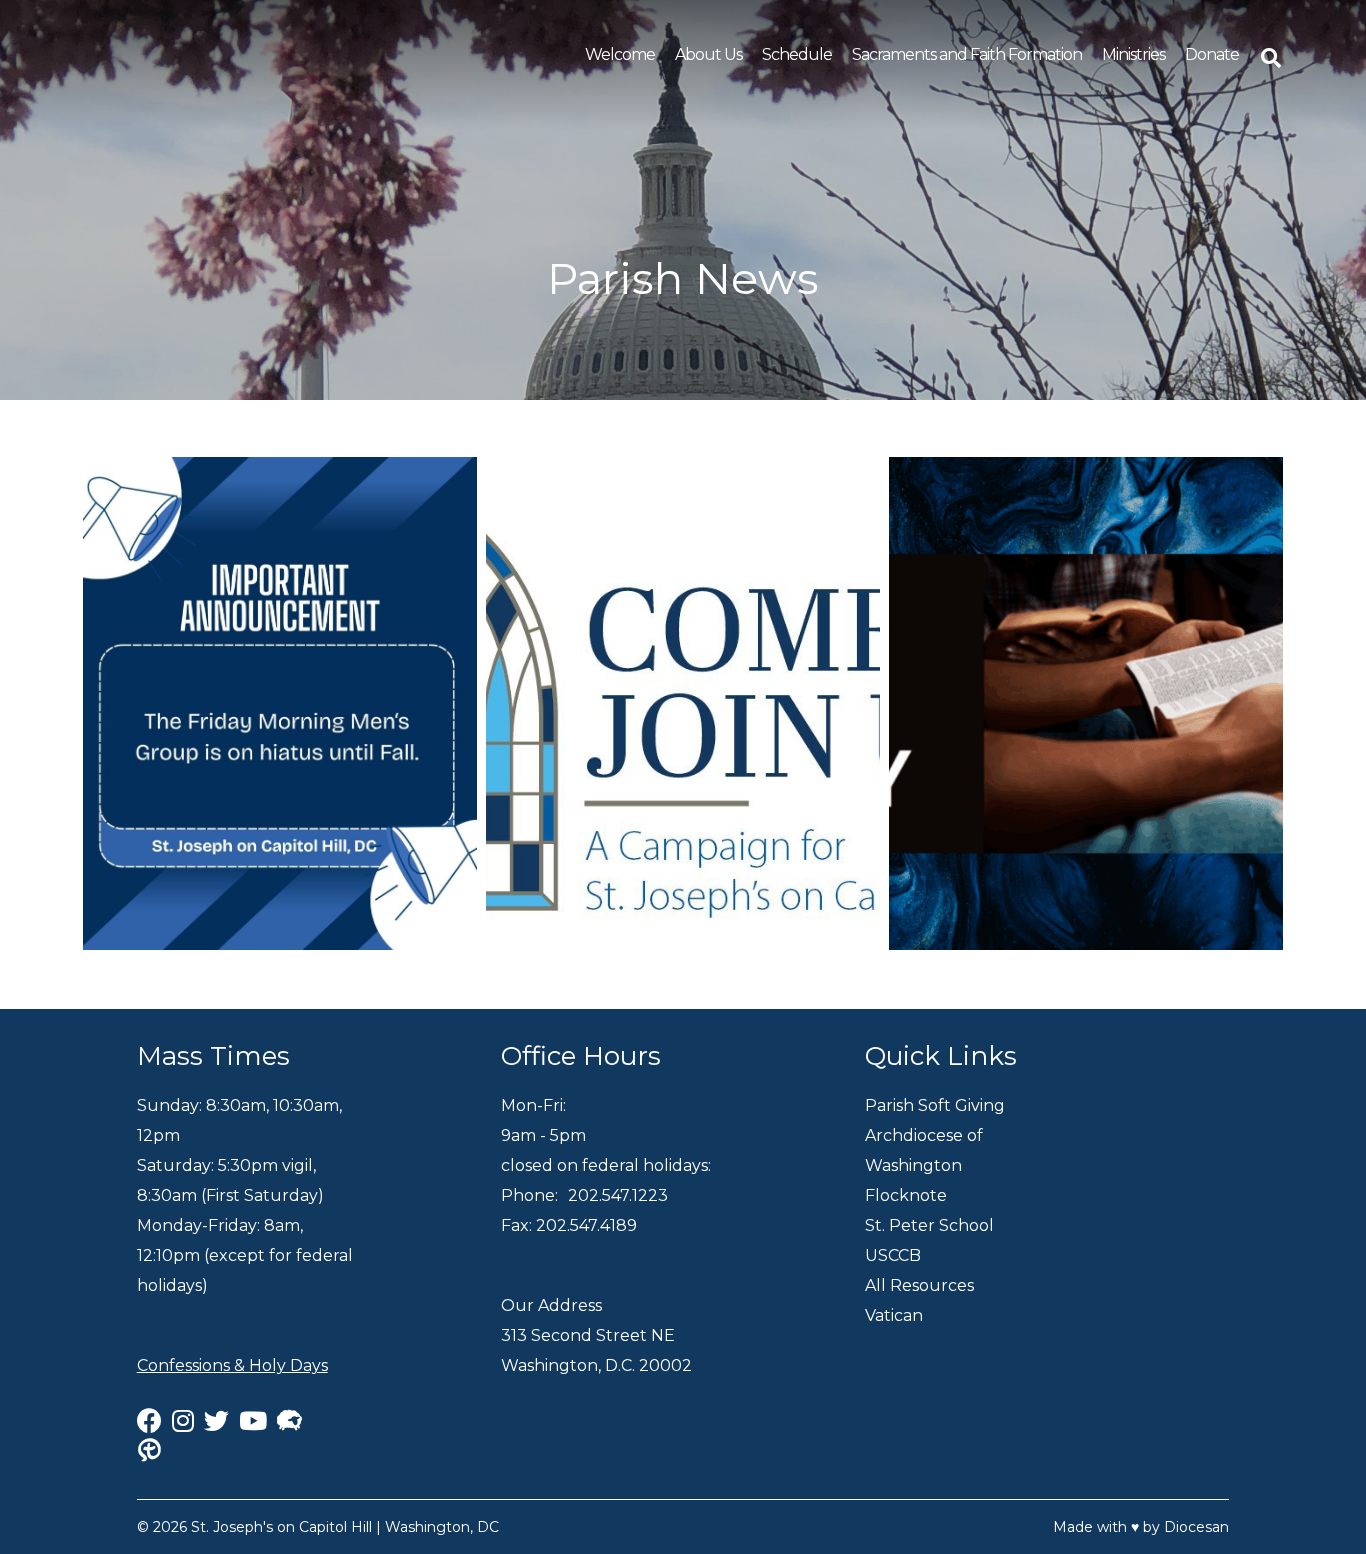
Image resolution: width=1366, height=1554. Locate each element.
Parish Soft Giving (935, 1105)
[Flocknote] (289, 1421)
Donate (1212, 54)
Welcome (620, 54)
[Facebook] (149, 1421)
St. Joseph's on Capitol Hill (281, 1527)
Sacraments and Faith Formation (967, 54)
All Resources (919, 1285)
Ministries (1133, 54)
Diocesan (1196, 1527)
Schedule (797, 54)
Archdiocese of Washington (924, 1150)
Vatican (894, 1315)
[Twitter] (216, 1421)
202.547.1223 (618, 1195)
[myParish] (154, 1451)
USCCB (893, 1255)
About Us (708, 54)
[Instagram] (183, 1421)
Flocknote (906, 1195)
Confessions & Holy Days (232, 1365)
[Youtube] (253, 1421)
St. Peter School (929, 1225)
